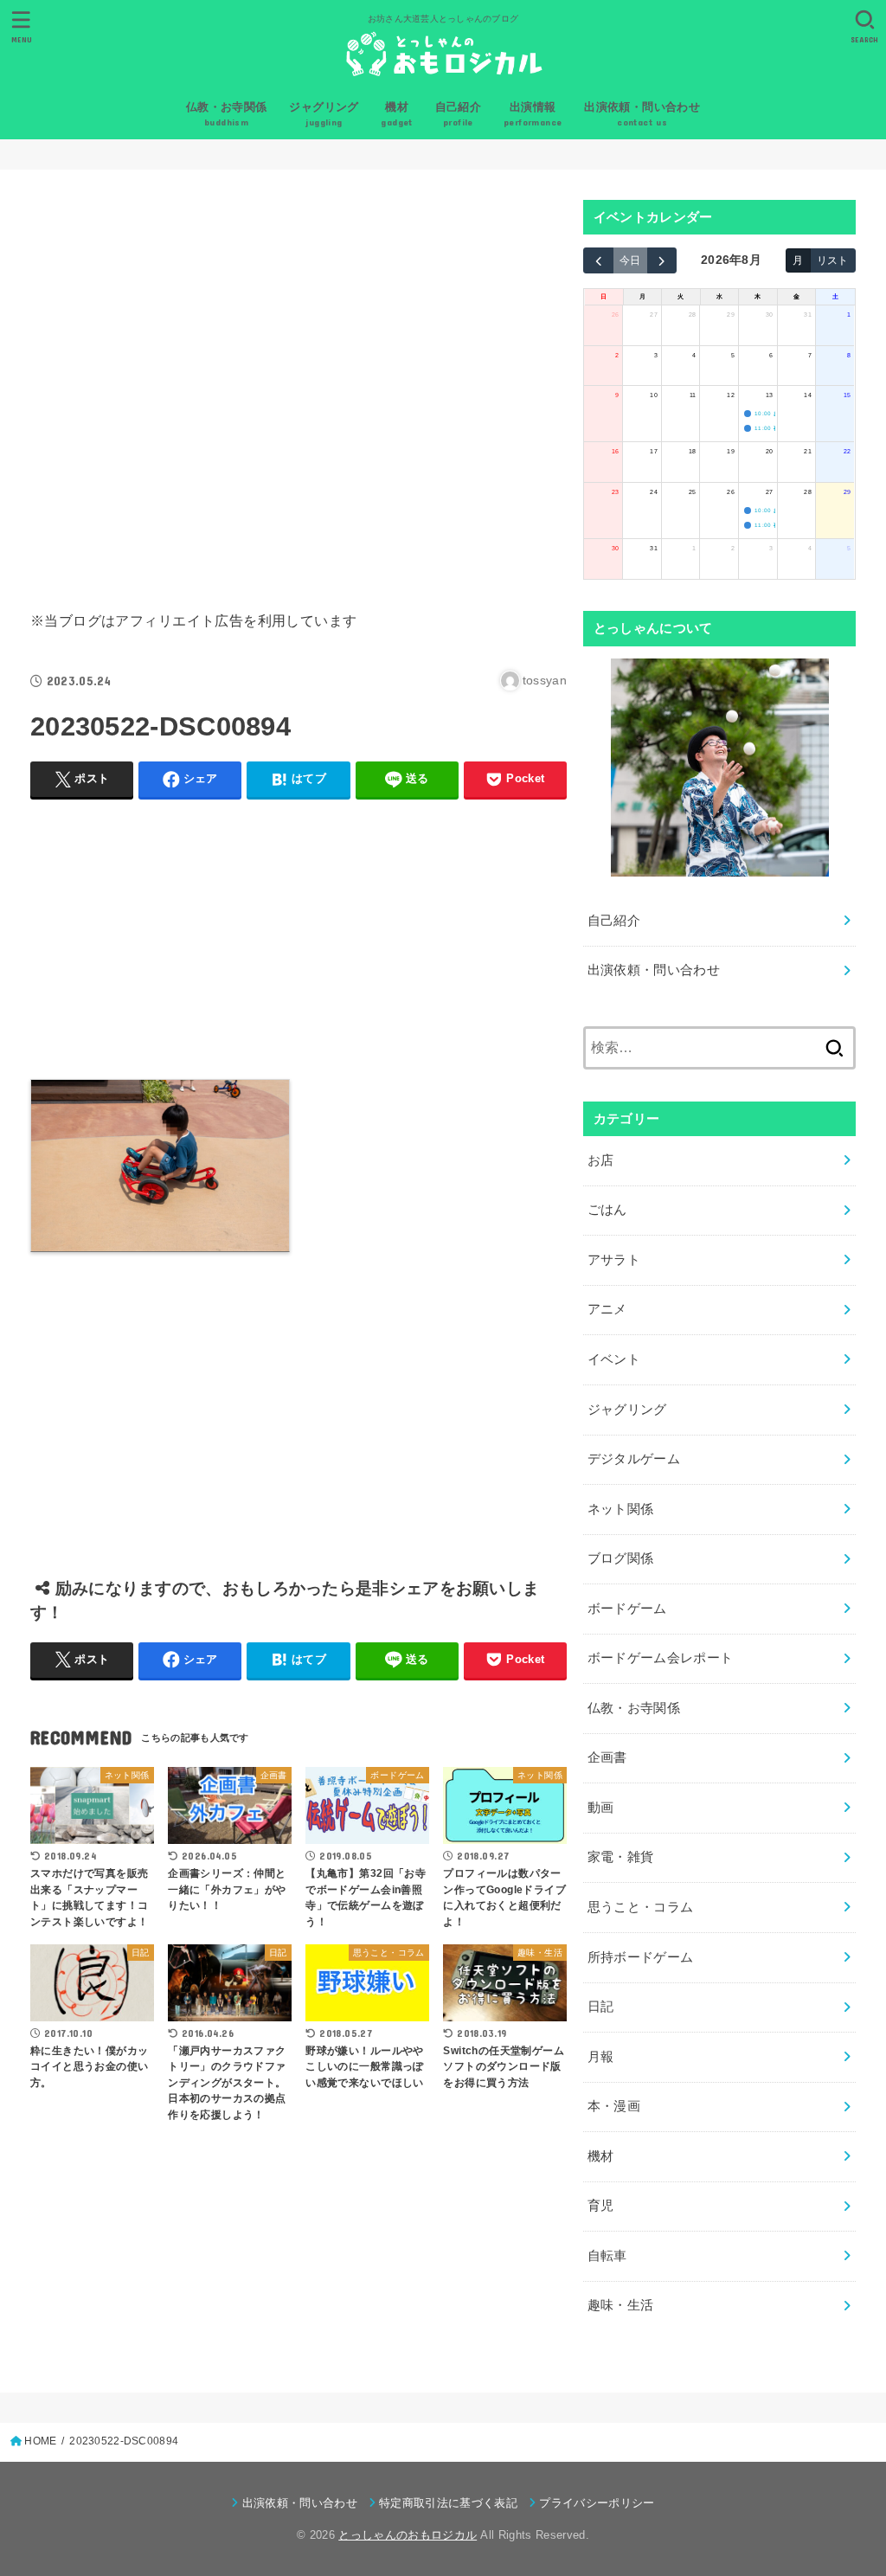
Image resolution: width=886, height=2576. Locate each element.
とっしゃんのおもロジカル (408, 2535)
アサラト (614, 1260)
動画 (601, 1808)
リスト (832, 260)
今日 (630, 260)
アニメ (607, 1309)
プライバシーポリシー (597, 2503)
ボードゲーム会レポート (661, 1658)
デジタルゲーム (634, 1459)
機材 (601, 2156)
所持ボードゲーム (641, 1957)
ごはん (607, 1210)
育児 (601, 2206)
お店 (601, 1160)
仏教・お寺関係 (634, 1708)
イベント (614, 1359)
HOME (40, 2441)
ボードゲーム (627, 1609)
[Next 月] (662, 260)
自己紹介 (614, 921)
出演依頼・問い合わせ (654, 970)
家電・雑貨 (621, 1857)
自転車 (607, 2256)
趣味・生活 (621, 2305)
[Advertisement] (299, 386)
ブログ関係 (621, 1558)
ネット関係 (621, 1509)
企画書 (607, 1757)
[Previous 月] (598, 260)
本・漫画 (614, 2106)
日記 (601, 2007)
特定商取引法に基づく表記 (448, 2503)
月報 (601, 2057)
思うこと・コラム (641, 1907)
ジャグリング (627, 1410)
